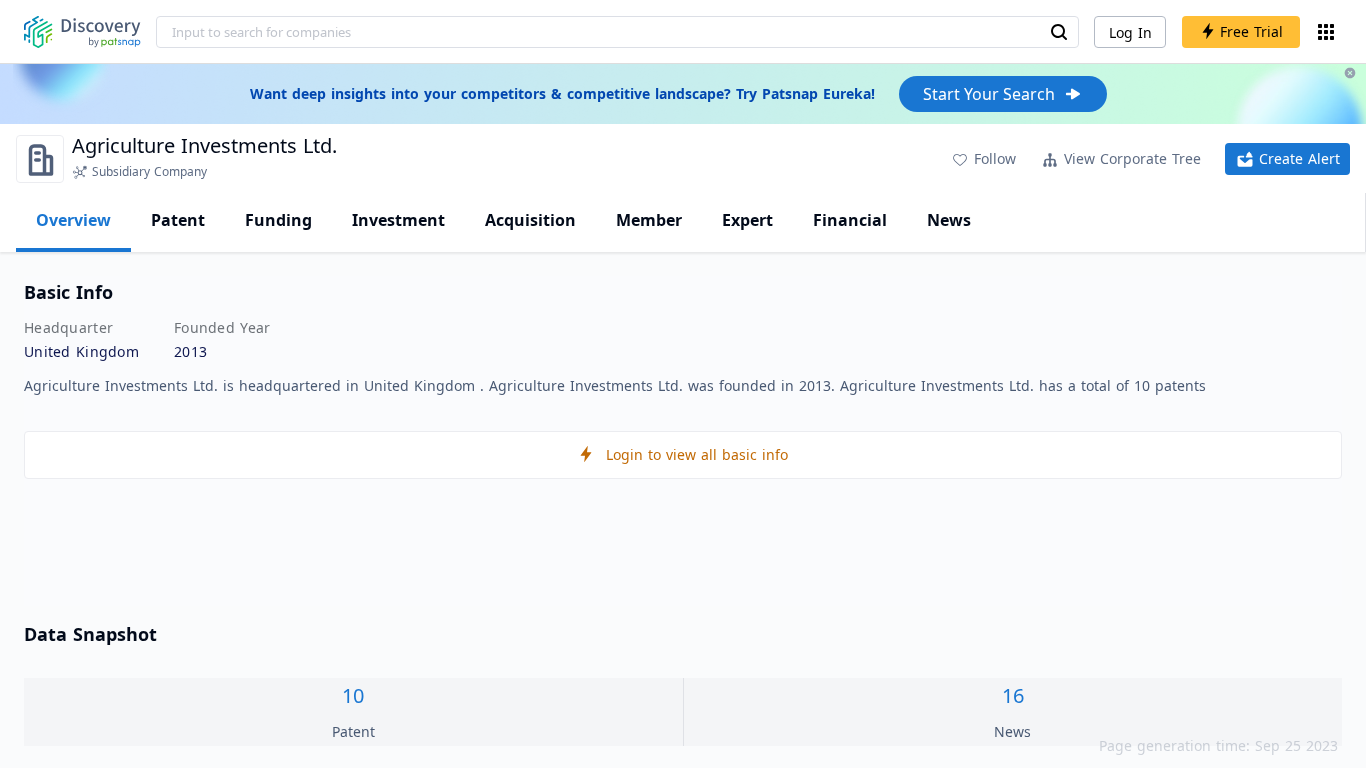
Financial (850, 220)
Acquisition (530, 220)
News (949, 220)
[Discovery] (82, 32)
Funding (278, 220)
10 (353, 695)
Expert (747, 220)
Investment (398, 220)
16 (1013, 695)
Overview (73, 220)
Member (649, 220)
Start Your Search (989, 94)
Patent (178, 220)
